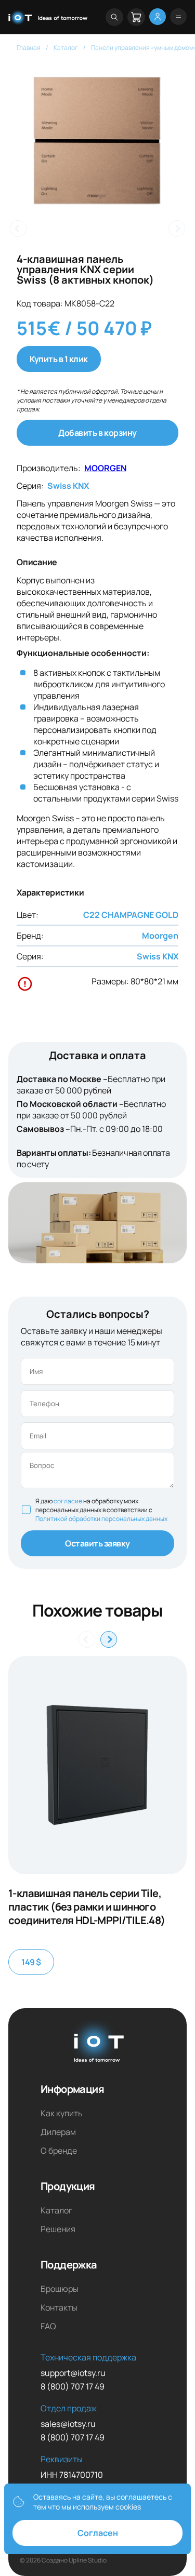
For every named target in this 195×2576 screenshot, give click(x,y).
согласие (68, 1501)
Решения (58, 2229)
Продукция (68, 2186)
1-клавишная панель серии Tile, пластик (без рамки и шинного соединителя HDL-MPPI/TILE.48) (87, 1907)
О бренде (59, 2151)
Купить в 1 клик (59, 359)
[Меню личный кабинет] (158, 17)
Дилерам (58, 2132)
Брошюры (60, 2289)
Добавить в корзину (97, 433)
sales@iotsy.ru (68, 2424)
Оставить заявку (97, 1543)
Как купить (62, 2113)
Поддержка (69, 2265)
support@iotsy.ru (73, 2373)
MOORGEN (105, 468)
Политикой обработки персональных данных (101, 1519)
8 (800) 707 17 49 (73, 2386)
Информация (72, 2089)
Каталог (56, 2210)
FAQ (48, 2326)
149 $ (31, 1962)
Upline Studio (88, 2560)
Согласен (98, 2533)
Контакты (59, 2307)
